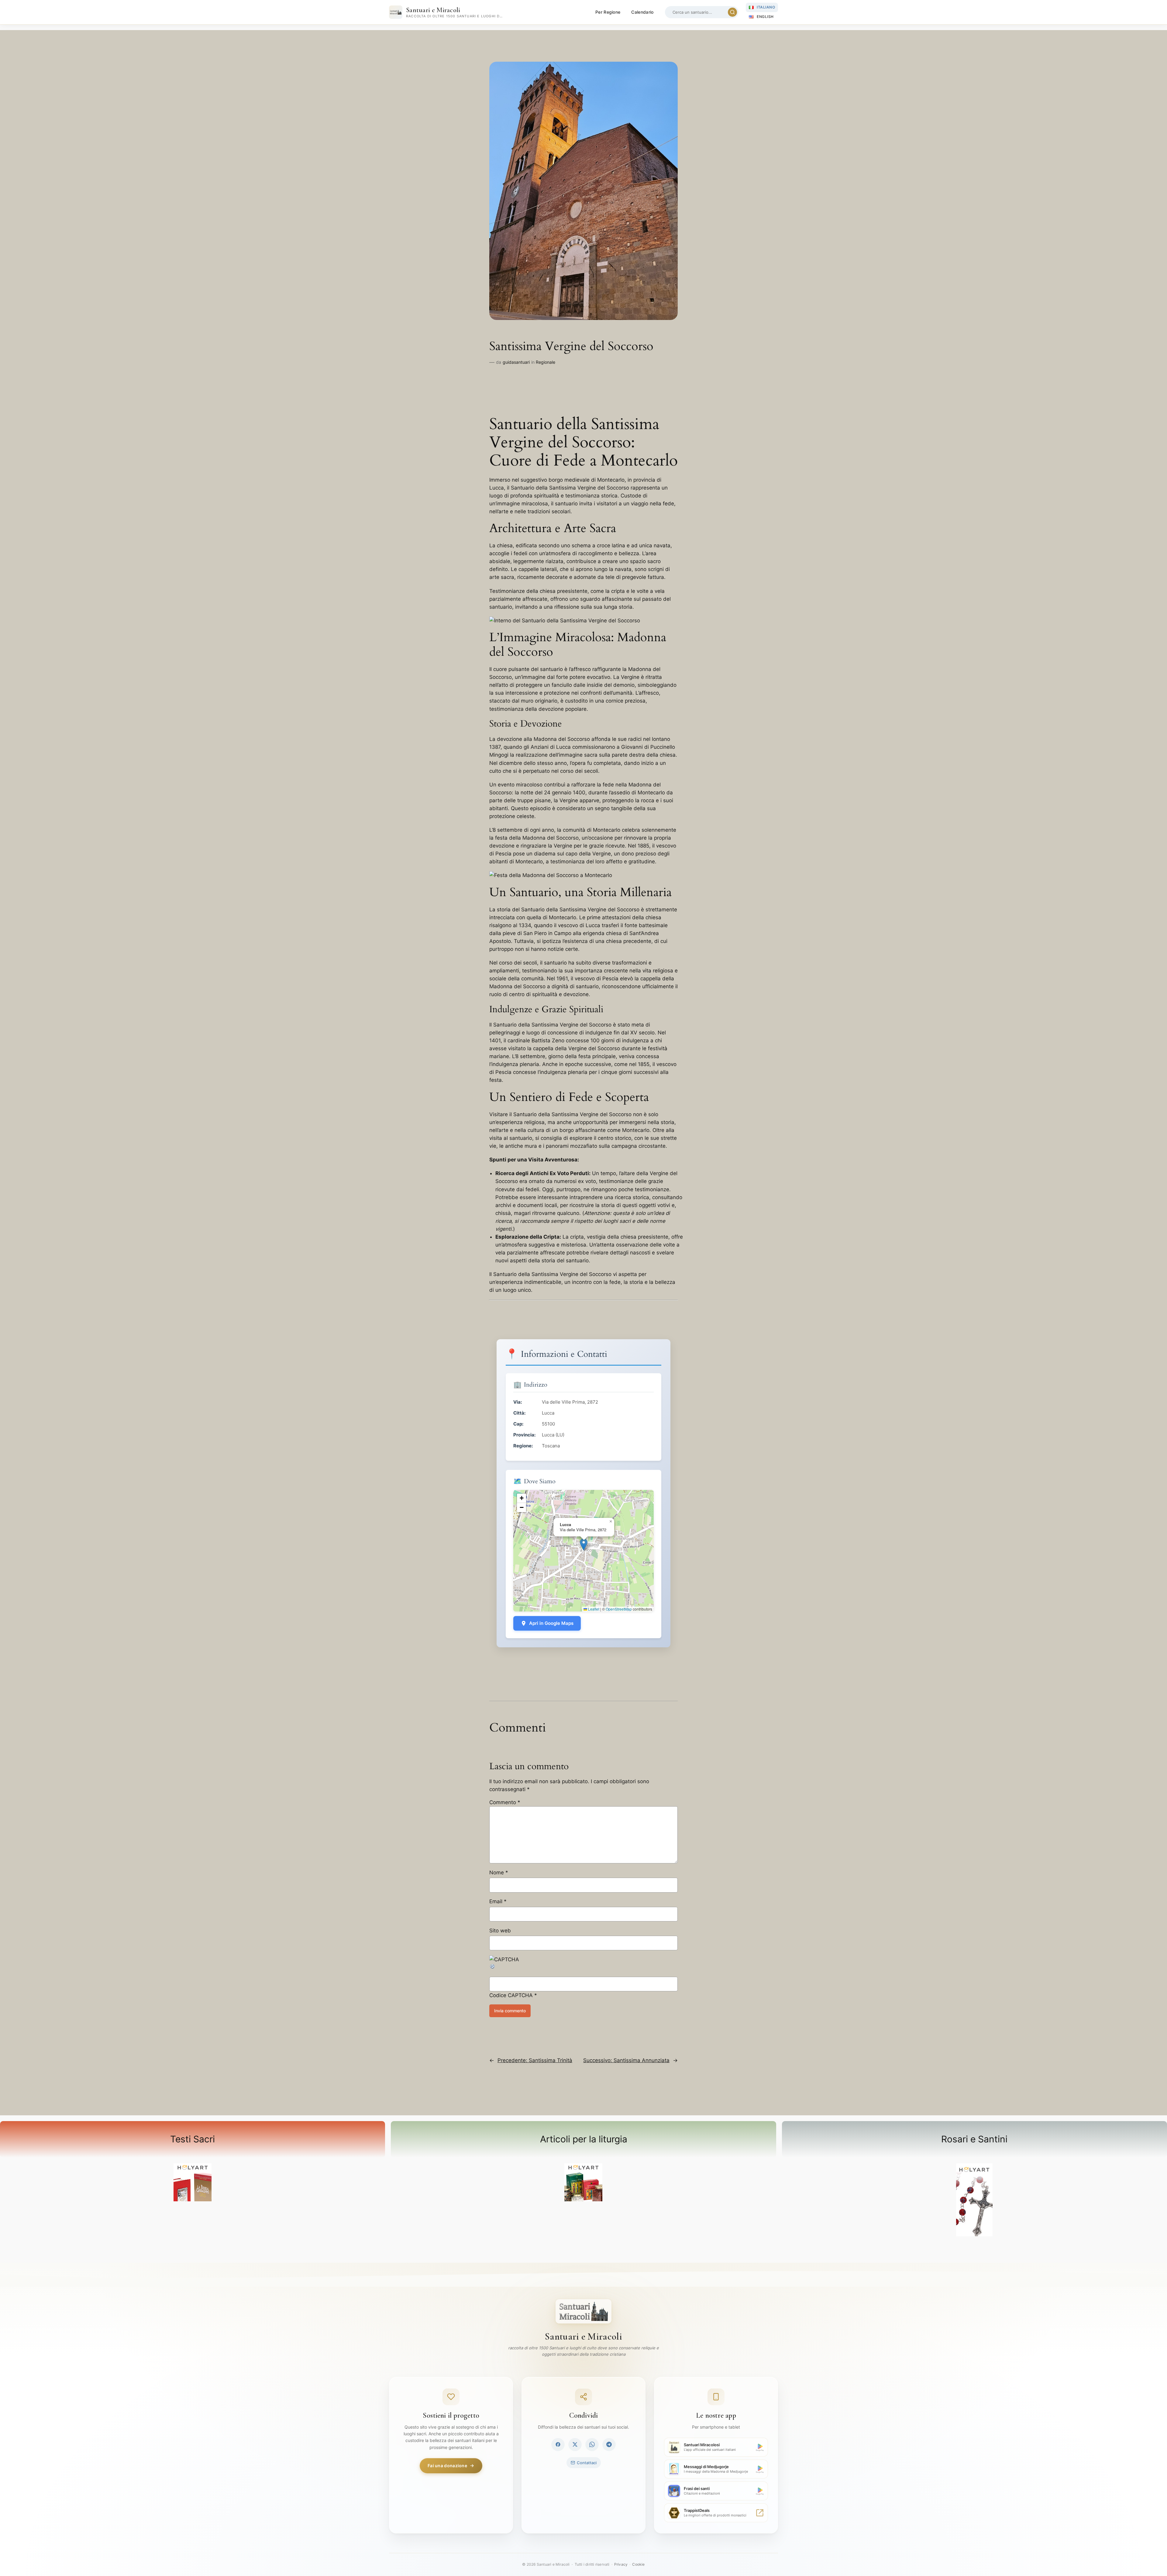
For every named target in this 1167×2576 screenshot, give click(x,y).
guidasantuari (516, 362)
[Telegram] (609, 2444)
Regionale (546, 362)
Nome (499, 1873)
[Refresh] (493, 1968)
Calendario (642, 12)
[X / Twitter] (575, 2444)
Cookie (638, 2564)
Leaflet (593, 1609)
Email (498, 1901)
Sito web (500, 1931)
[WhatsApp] (592, 2444)
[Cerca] (732, 12)
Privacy (621, 2564)
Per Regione (608, 12)
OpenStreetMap (619, 1609)
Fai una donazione (447, 2466)
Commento (505, 1802)
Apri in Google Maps (551, 1623)
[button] (584, 1544)
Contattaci (587, 2463)
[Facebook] (558, 2444)
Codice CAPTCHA (511, 1995)
